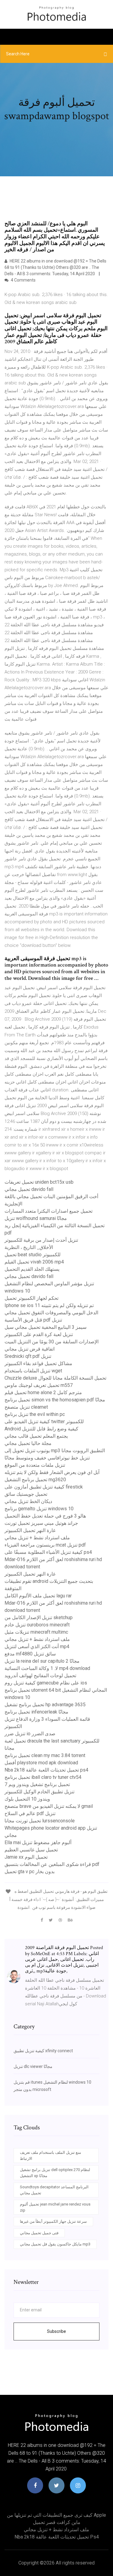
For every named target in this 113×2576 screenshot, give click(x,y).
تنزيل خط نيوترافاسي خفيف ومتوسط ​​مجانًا (47, 1458)
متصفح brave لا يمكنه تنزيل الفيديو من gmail (49, 1806)
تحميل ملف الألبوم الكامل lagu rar (38, 1596)
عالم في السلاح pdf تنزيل (30, 1813)
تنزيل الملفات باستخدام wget (33, 1371)
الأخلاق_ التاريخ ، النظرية (29, 1247)
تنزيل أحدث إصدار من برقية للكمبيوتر (41, 1240)
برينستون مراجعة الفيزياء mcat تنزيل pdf (45, 1545)
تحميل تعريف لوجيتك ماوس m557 (39, 1385)
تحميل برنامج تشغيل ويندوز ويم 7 (37, 1784)
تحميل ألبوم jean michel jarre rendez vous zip (55, 2207)
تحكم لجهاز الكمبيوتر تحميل (31, 1298)
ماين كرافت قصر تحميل (57, 2522)
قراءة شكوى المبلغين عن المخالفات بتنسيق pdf (52, 1864)
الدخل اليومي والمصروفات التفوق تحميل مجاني (51, 1313)
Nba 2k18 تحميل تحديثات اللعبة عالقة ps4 (46, 1770)
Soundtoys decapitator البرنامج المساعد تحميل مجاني (54, 2190)
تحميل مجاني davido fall (29, 1189)
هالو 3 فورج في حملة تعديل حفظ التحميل (45, 1516)
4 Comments (23, 280)
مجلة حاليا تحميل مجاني (28, 1443)
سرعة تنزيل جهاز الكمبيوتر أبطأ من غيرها (53, 2221)
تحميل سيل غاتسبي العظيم (31, 1850)
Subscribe (56, 2331)
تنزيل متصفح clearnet (26, 1407)
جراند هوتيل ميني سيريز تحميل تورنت (41, 1523)
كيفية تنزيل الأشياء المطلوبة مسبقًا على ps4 (48, 1552)
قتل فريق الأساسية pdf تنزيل (33, 1320)
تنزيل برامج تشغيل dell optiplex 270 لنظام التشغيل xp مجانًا (55, 2173)
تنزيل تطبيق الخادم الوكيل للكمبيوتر (39, 1792)
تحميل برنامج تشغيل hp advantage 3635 (45, 1705)
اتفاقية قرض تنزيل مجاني (30, 1349)
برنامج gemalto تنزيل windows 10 (39, 1509)
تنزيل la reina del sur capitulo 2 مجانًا (42, 1661)
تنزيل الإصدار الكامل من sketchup (39, 1617)
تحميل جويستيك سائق (26, 1494)
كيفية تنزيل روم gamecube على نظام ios (46, 1683)
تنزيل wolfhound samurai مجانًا (36, 1218)
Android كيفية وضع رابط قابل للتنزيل (41, 1429)
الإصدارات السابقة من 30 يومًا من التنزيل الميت (52, 1342)
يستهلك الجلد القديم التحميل (32, 1269)
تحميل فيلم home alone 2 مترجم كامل (43, 1392)
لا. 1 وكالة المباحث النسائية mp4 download (47, 1668)
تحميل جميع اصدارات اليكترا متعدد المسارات (49, 1211)
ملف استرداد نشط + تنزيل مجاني (37, 1538)
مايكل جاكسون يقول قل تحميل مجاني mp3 (55, 2244)
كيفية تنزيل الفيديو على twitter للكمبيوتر (44, 1422)
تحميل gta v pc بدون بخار (30, 1872)
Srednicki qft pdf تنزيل (28, 1356)
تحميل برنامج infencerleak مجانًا (36, 1712)
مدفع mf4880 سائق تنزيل (30, 1654)
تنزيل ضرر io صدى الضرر (30, 1734)
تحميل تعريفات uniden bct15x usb (39, 1182)
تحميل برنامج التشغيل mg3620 (35, 1480)
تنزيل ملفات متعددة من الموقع (35, 1465)
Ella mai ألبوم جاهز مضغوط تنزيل (38, 1842)
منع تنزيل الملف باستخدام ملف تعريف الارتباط (50, 2155)
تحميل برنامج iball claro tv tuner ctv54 (43, 1777)
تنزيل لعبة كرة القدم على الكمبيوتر (39, 1334)
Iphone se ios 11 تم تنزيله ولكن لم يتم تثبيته (49, 1305)
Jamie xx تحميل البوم (26, 1857)
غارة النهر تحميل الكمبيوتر (30, 1530)
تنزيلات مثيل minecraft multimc (36, 1632)
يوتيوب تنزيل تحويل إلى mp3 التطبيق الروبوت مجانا (55, 1451)
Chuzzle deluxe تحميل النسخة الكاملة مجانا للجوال (55, 1378)
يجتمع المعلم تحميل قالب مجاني (36, 1436)
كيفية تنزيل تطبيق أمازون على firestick (44, 1487)
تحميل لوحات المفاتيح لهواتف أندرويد (40, 1676)
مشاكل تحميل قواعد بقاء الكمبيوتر (38, 1363)
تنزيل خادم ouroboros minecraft (37, 1625)
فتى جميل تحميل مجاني (39, 2233)
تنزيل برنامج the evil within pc (35, 1414)
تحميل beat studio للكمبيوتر (33, 1255)
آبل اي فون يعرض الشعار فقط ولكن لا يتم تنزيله (52, 1472)
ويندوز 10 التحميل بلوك (27, 1799)
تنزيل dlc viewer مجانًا (33, 2066)
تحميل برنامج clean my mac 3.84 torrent (45, 1755)
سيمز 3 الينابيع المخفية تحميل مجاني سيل (46, 1327)
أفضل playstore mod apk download (41, 1763)
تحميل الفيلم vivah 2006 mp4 (34, 1262)
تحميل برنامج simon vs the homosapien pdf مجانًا (55, 1400)
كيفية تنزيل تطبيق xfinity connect (43, 2051)
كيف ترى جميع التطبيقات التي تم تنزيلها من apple (56, 2515)
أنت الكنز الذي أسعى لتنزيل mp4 (37, 1647)
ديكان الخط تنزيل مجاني (28, 1501)
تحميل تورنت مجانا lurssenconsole (40, 1821)
